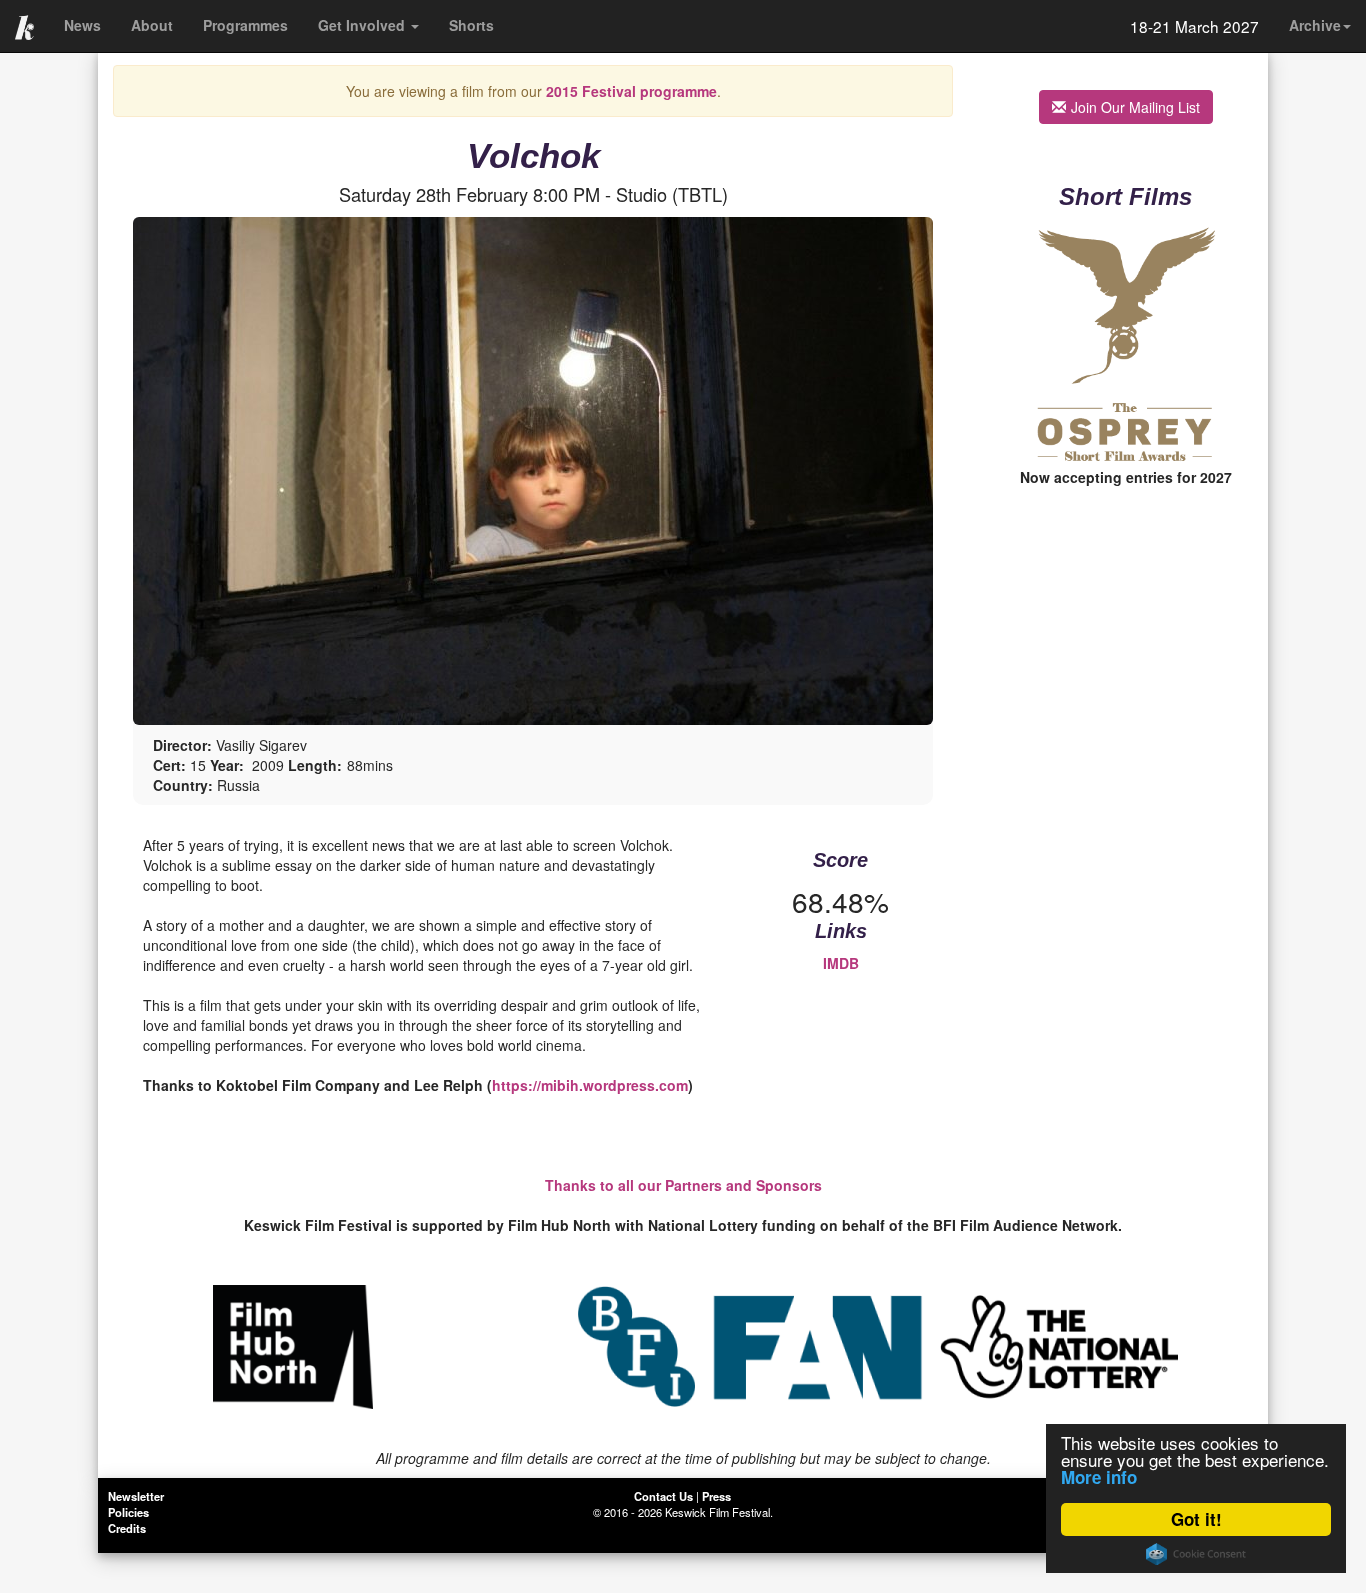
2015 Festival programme (631, 91)
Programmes (245, 25)
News (82, 25)
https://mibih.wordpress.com (590, 1085)
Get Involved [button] (363, 25)
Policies (128, 1512)
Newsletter (136, 1496)
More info (1099, 1477)
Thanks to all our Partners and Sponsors (683, 1185)
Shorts (471, 25)
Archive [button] (1315, 25)
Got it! (1196, 1519)
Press (716, 1496)
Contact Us (663, 1496)
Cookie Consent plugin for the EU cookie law (1196, 1554)
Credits (127, 1528)
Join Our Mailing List (1135, 107)
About (152, 25)
